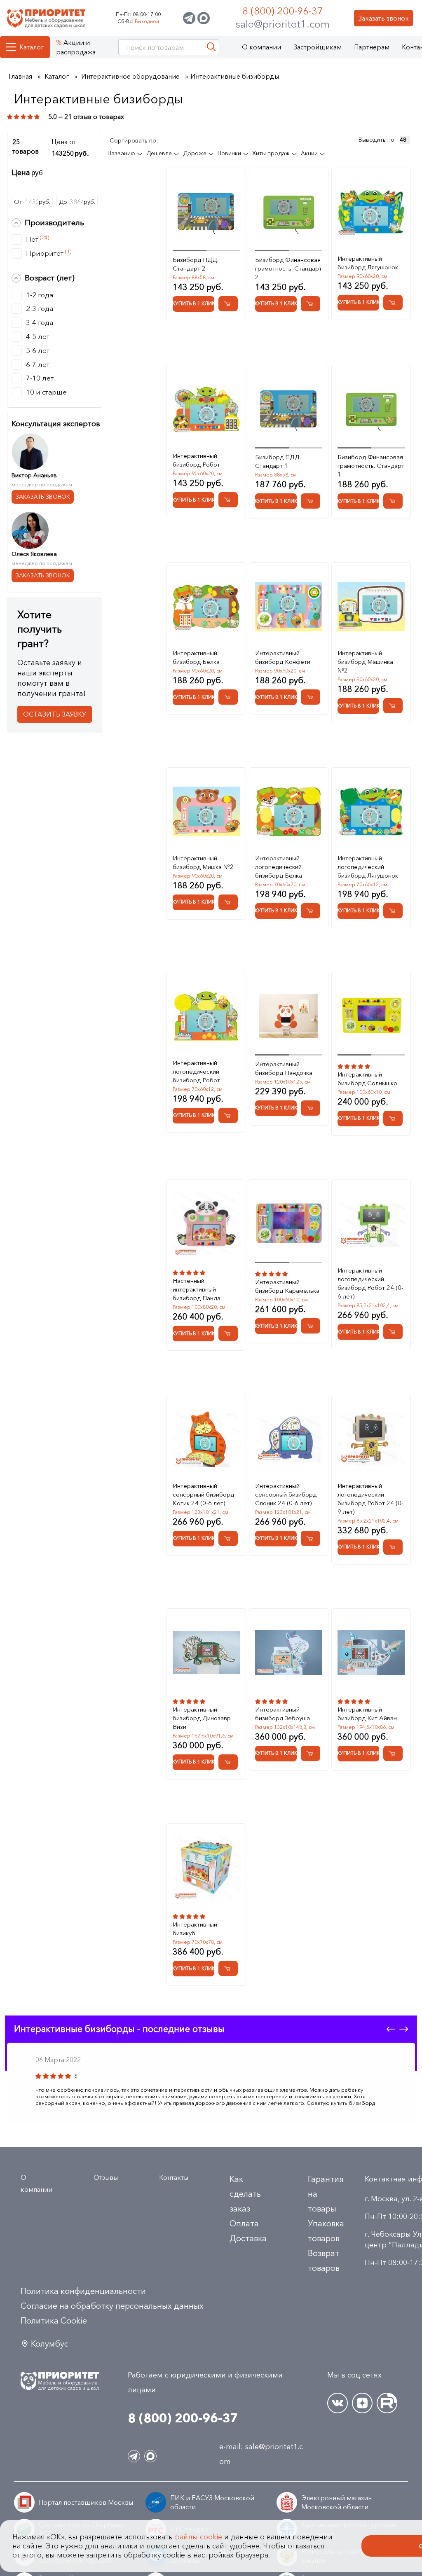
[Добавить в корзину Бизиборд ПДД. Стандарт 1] (311, 501)
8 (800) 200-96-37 (283, 11)
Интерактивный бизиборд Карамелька (287, 1286)
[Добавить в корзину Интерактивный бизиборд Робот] (228, 500)
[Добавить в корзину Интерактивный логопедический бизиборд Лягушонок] (393, 911)
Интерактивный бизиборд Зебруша (283, 1714)
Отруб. (32, 202)
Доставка (248, 2238)
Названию (122, 153)
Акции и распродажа (76, 47)
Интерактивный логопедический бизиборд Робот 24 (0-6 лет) (370, 1283)
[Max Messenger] (204, 18)
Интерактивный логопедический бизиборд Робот (196, 1071)
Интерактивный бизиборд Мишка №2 (203, 862)
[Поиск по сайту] (211, 47)
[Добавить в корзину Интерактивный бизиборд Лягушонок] (393, 302)
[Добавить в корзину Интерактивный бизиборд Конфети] (311, 697)
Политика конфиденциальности (83, 2291)
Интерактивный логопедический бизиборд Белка (279, 867)
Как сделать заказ (245, 2194)
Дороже (196, 153)
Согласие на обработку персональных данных (112, 2306)
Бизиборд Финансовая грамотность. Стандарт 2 (288, 268)
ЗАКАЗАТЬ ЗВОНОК (43, 497)
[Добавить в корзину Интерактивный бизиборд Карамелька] (311, 1326)
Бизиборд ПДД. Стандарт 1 (278, 461)
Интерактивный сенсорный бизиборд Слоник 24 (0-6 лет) (286, 1494)
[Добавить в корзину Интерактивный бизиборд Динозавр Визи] (228, 1762)
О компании (261, 47)
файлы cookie (198, 2537)
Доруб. (77, 202)
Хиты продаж (272, 153)
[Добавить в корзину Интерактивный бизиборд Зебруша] (311, 1753)
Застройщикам (318, 47)
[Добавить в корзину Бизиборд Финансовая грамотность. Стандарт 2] (311, 304)
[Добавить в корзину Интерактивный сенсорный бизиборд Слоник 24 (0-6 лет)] (311, 1538)
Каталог (32, 47)
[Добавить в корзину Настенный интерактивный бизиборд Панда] (228, 1333)
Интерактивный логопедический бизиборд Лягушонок (368, 867)
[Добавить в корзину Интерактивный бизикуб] (228, 1968)
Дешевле (160, 153)
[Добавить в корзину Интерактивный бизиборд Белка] (228, 697)
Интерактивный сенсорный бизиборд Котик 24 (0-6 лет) (203, 1494)
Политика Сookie (54, 2321)
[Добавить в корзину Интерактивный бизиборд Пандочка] (311, 1108)
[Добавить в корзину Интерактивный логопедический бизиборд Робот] (228, 1115)
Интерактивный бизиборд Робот (196, 460)
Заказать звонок (383, 18)
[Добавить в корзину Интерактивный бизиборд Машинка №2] (393, 706)
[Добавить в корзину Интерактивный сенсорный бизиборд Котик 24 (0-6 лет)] (228, 1538)
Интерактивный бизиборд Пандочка (284, 1068)
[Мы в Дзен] (362, 2403)
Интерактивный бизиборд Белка (196, 657)
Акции (310, 153)
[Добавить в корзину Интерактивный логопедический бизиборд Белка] (311, 911)
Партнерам (372, 47)
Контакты (174, 2177)
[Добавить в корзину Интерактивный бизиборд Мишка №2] (228, 902)
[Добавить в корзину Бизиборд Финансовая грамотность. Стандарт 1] (393, 501)
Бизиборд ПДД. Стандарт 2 (196, 264)
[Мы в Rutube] (387, 2403)
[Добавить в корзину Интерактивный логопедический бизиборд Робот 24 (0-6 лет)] (393, 1332)
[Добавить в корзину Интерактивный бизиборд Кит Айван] (393, 1753)
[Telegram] (189, 18)
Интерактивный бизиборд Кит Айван (367, 1714)
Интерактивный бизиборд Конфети (283, 657)
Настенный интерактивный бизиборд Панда (197, 1289)
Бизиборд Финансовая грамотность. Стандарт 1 (371, 466)
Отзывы (106, 2177)
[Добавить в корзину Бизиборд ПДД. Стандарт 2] (228, 304)
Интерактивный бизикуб (195, 1929)
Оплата (244, 2223)
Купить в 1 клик (193, 303)
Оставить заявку (55, 714)
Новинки (230, 153)
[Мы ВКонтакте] (338, 2403)
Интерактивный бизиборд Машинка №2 (365, 662)
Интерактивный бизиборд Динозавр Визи (202, 1718)
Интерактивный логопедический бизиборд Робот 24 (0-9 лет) (370, 1499)
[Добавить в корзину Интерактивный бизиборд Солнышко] (393, 1118)
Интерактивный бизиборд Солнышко (367, 1079)
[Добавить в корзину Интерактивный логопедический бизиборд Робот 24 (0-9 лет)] (393, 1547)
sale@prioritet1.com (283, 24)
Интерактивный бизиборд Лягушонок (368, 263)
